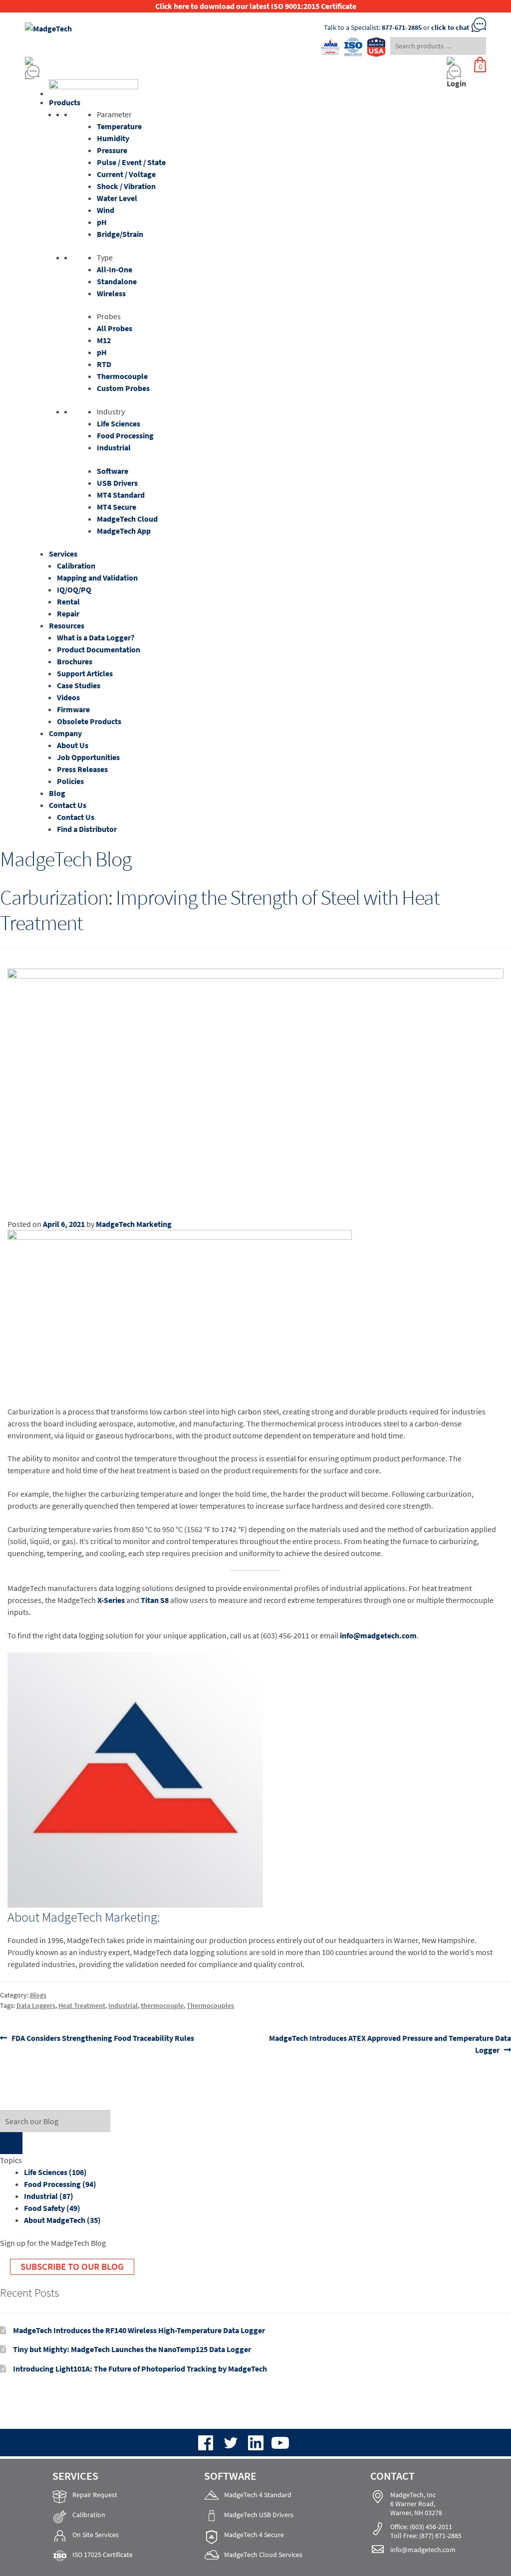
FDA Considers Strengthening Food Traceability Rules (103, 2038)
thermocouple (162, 2005)
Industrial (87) (49, 2196)
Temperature (119, 126)
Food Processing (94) (60, 2184)
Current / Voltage (126, 174)
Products (65, 102)
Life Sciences (119, 423)
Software (113, 471)
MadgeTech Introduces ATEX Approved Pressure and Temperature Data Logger (390, 2044)
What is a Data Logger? (96, 637)
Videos (68, 697)
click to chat (450, 27)
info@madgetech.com (378, 1635)
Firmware (73, 709)
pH (102, 222)
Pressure (112, 150)
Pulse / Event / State (131, 162)
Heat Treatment (82, 2005)
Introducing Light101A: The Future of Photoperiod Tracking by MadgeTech (140, 2369)
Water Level (117, 198)
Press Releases (82, 769)
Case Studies (79, 685)
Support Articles (85, 673)
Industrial (114, 447)
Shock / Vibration (126, 186)
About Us (73, 745)
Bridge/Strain (120, 234)
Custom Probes (123, 388)
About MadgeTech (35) (62, 2220)
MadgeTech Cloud (127, 519)
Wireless (111, 293)
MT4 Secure (117, 507)
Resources (67, 625)
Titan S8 (155, 1600)
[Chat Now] (195, 72)
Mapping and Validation (97, 578)
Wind (106, 210)
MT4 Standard (121, 495)
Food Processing (125, 435)
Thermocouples (210, 2005)
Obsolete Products (89, 721)
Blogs (38, 1995)
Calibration (76, 566)
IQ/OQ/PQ (74, 590)
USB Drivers (117, 483)
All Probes (115, 328)
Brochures (75, 661)
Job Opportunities (88, 757)
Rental (68, 601)
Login (456, 83)
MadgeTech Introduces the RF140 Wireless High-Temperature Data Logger (139, 2330)
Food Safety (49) (52, 2208)
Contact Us (68, 805)
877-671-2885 (402, 27)
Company (65, 733)
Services (63, 554)
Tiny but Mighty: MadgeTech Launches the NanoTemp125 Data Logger (132, 2349)
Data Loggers (36, 2005)
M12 (104, 340)
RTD (104, 364)
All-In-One (115, 269)
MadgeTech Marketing (134, 1224)
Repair (68, 613)
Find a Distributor (87, 829)
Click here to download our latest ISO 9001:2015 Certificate (256, 6)
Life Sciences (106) (55, 2172)
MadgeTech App (124, 531)
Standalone (117, 281)
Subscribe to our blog (72, 2266)
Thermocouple (122, 376)
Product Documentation (99, 649)
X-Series (111, 1600)
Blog (57, 793)
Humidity (113, 138)
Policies (70, 781)
